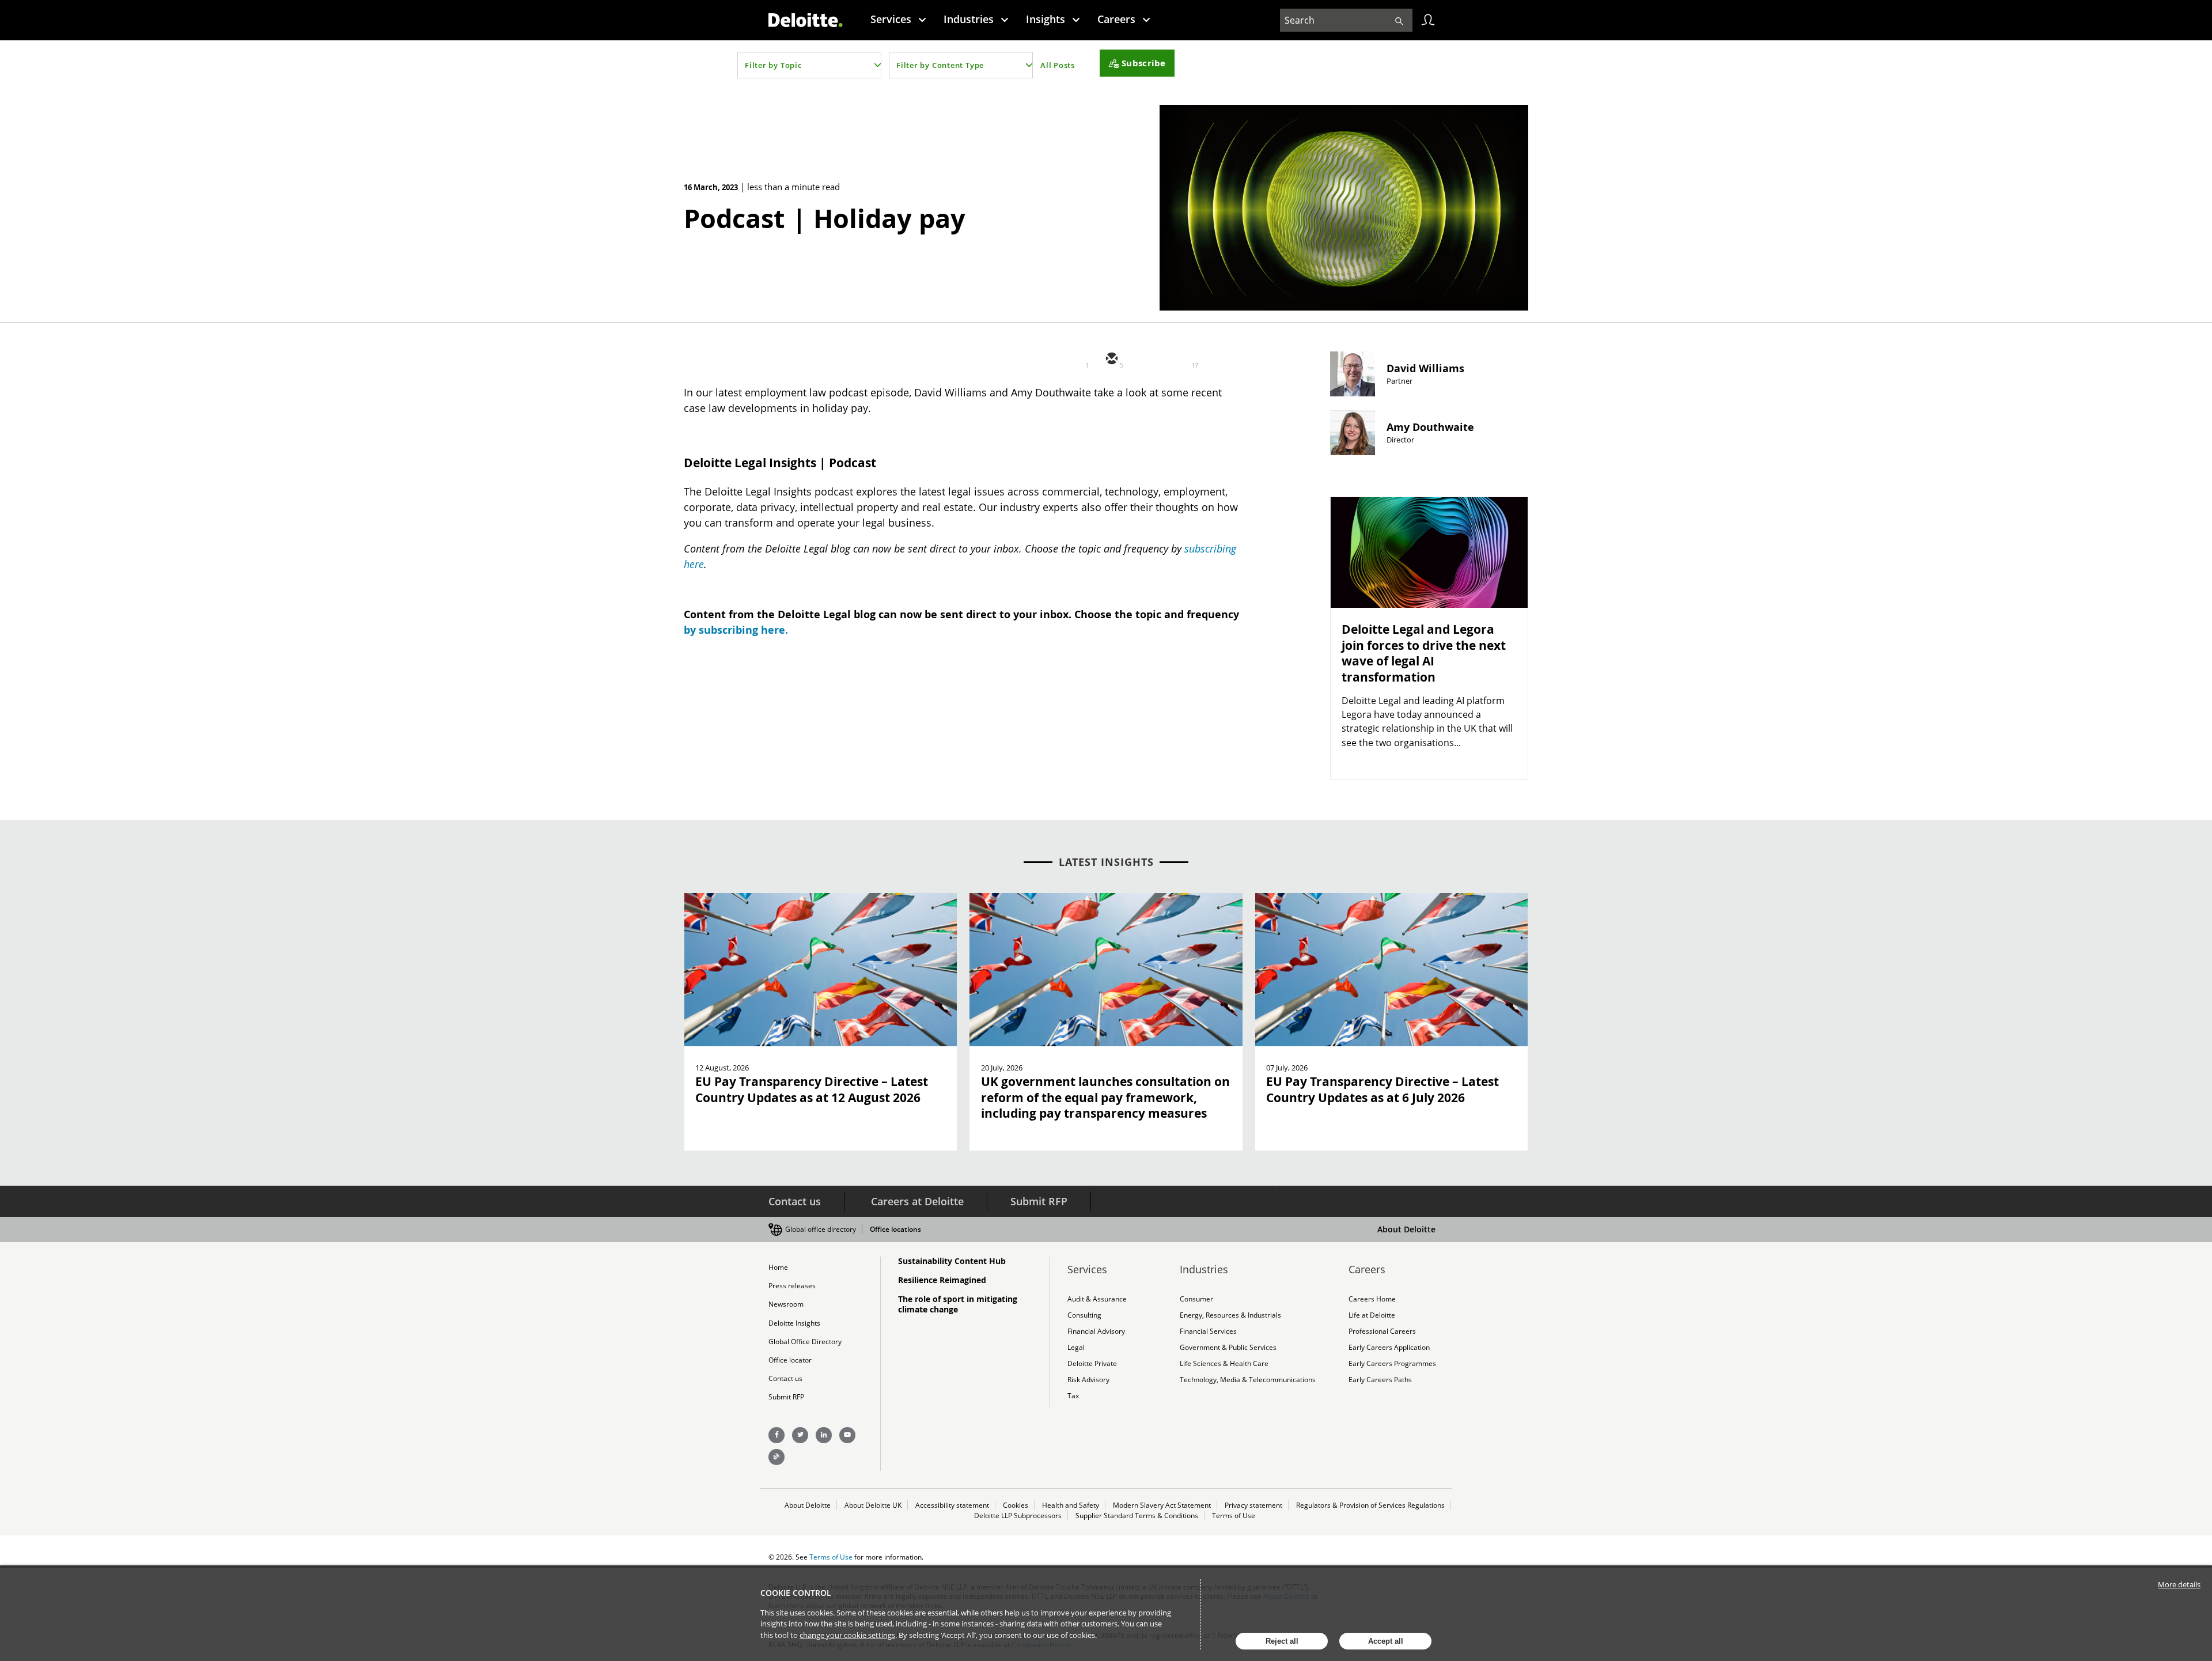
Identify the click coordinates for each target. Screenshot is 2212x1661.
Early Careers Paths (1380, 1380)
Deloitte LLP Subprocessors (1018, 1516)
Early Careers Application (1389, 1347)
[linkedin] (1180, 360)
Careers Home (1372, 1299)
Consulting (1084, 1315)
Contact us (795, 1201)
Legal (1076, 1347)
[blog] (777, 1457)
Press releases (792, 1286)
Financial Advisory (1096, 1331)
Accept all (1386, 1641)
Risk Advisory (1088, 1380)
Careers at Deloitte (917, 1201)
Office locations (895, 1229)
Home (778, 1267)
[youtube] (847, 1435)
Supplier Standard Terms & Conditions (1137, 1516)
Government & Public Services (1228, 1347)
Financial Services (1208, 1331)
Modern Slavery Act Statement (1162, 1505)
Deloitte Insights (794, 1323)
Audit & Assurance (1097, 1299)
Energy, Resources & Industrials (1230, 1315)
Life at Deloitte (1372, 1315)
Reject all (1282, 1641)
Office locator (790, 1360)
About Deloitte (1406, 1229)
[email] (1111, 360)
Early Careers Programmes (1392, 1363)
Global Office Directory (805, 1342)
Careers (1116, 19)
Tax (1073, 1396)
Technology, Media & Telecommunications (1248, 1380)
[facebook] (1214, 360)
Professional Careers (1382, 1331)
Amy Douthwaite (1430, 427)
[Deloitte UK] (806, 20)
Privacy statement (1253, 1505)
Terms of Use (1234, 1516)
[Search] (1399, 20)
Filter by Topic (773, 65)
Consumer (1196, 1299)
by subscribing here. (736, 630)
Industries (969, 19)
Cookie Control (796, 1593)
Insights (1046, 19)
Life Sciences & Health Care (1224, 1363)
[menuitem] (898, 19)
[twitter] (1145, 360)
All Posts (1058, 65)
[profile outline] (1428, 20)
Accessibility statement (952, 1505)
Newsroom (786, 1304)
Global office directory (821, 1229)
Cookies (1016, 1505)
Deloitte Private (1092, 1363)
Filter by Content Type (940, 65)
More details (2179, 1584)
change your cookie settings (847, 1635)
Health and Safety (1071, 1505)
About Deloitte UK (873, 1505)
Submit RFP (1039, 1201)
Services (891, 19)
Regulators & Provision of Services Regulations (1370, 1505)
